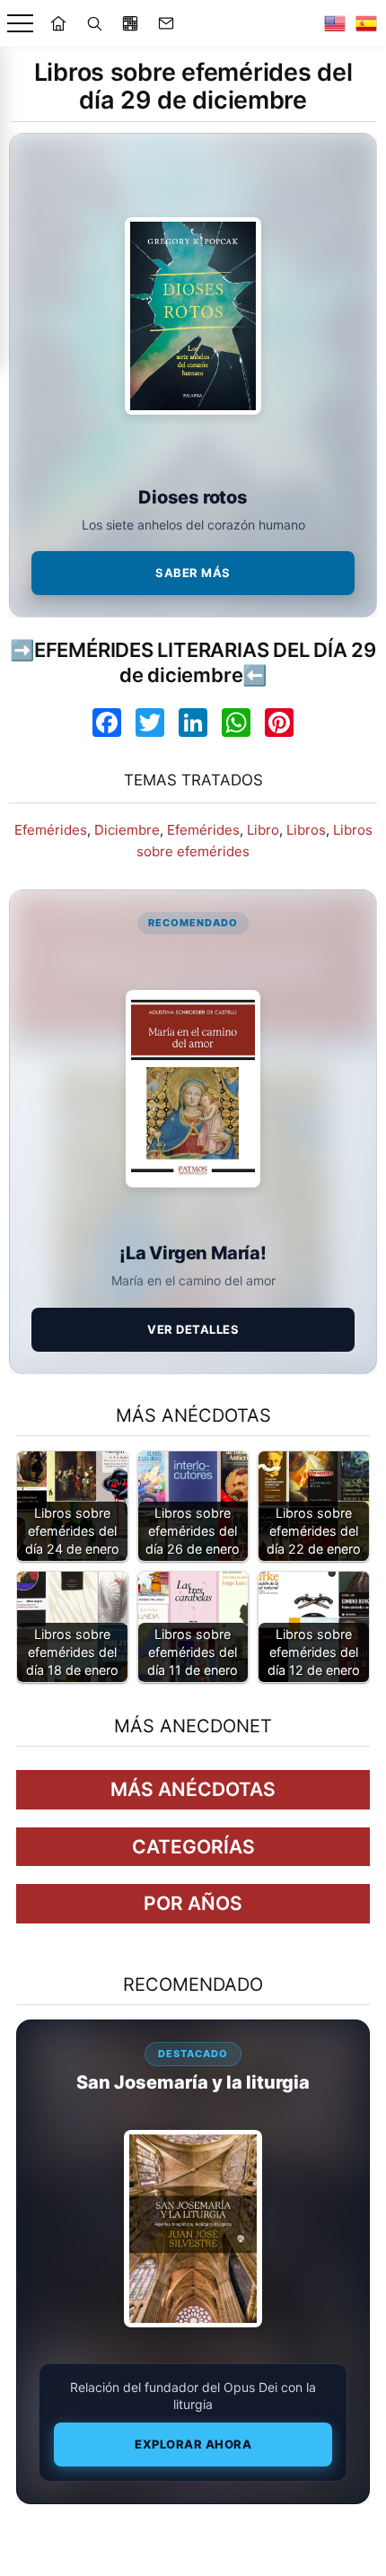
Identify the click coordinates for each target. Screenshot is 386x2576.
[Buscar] (94, 23)
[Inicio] (58, 23)
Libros (306, 830)
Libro (263, 830)
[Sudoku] (130, 23)
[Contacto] (166, 23)
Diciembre (127, 830)
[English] (335, 23)
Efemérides (51, 830)
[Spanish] (366, 23)
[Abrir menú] (20, 24)
